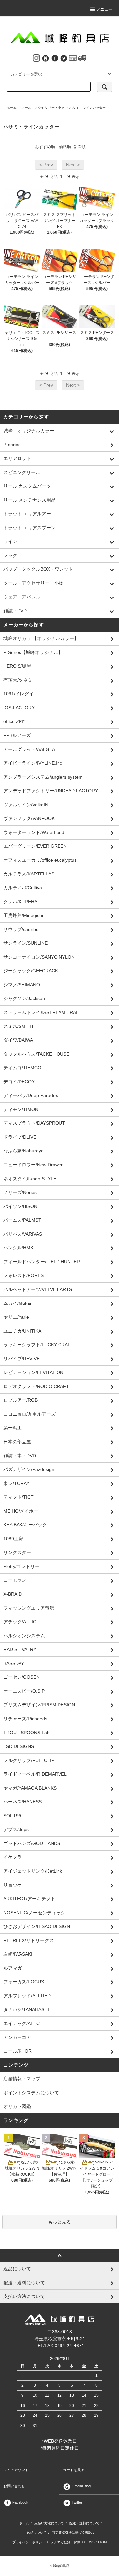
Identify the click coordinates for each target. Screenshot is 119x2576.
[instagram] (36, 58)
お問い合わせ (14, 2486)
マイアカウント (16, 2470)
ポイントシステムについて (31, 2093)
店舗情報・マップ (22, 2079)
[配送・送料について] (82, 58)
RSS (91, 2542)
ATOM (102, 2542)
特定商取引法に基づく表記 (72, 2533)
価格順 (65, 147)
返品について (37, 2533)
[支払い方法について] (73, 58)
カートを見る (74, 2470)
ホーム (12, 108)
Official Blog (81, 2486)
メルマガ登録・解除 (65, 2542)
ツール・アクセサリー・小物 (43, 108)
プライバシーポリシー (29, 2542)
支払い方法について (49, 2523)
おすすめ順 (45, 147)
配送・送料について (84, 2523)
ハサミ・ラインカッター (88, 108)
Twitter (77, 2502)
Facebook (20, 2502)
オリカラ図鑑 (17, 2106)
